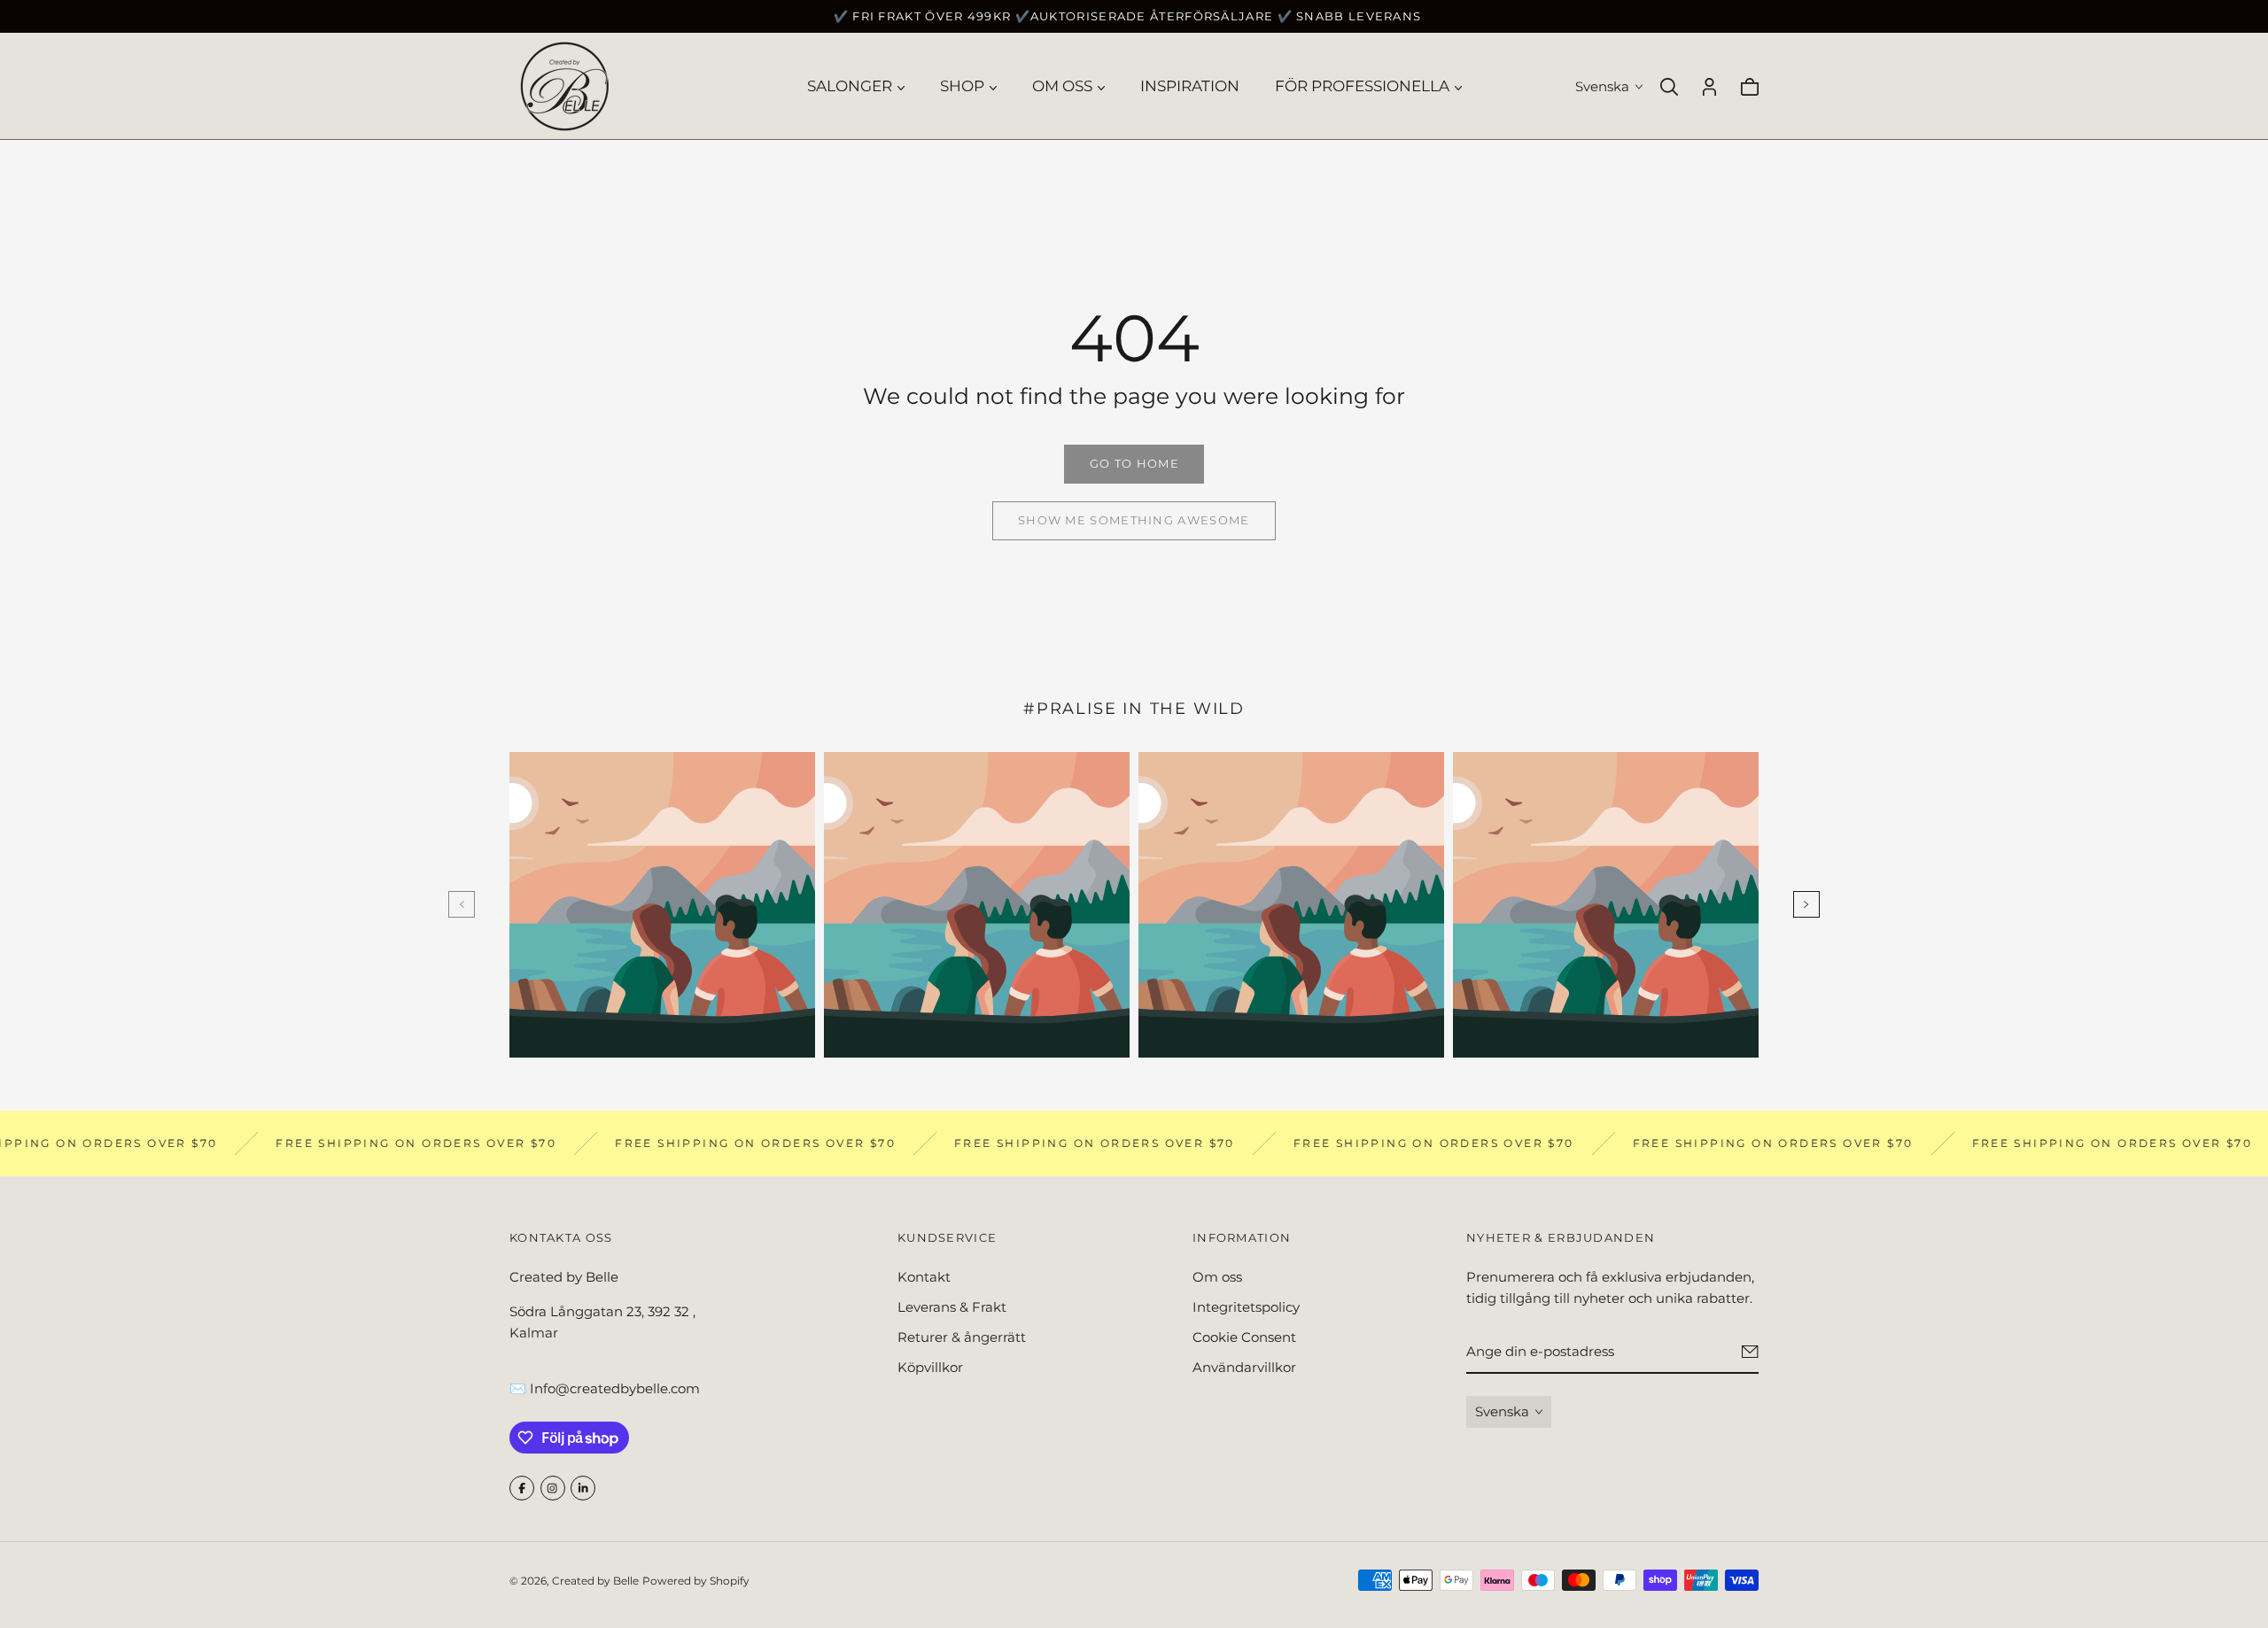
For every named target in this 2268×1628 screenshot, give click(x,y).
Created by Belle (595, 1581)
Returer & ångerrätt (962, 1337)
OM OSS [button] (1062, 86)
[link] (1134, 464)
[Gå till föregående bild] (462, 904)
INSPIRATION (1190, 86)
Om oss (1217, 1277)
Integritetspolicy (1246, 1307)
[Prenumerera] (1750, 1353)
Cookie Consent (1244, 1337)
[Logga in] (1709, 87)
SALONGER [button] (850, 86)
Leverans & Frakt (952, 1307)
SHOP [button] (962, 86)
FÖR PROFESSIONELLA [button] (1362, 86)
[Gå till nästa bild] (1806, 904)
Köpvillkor (930, 1367)
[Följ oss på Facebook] (522, 1488)
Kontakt (924, 1277)
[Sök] (1669, 87)
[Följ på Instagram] (553, 1488)
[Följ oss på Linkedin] (583, 1488)
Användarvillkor (1244, 1367)
